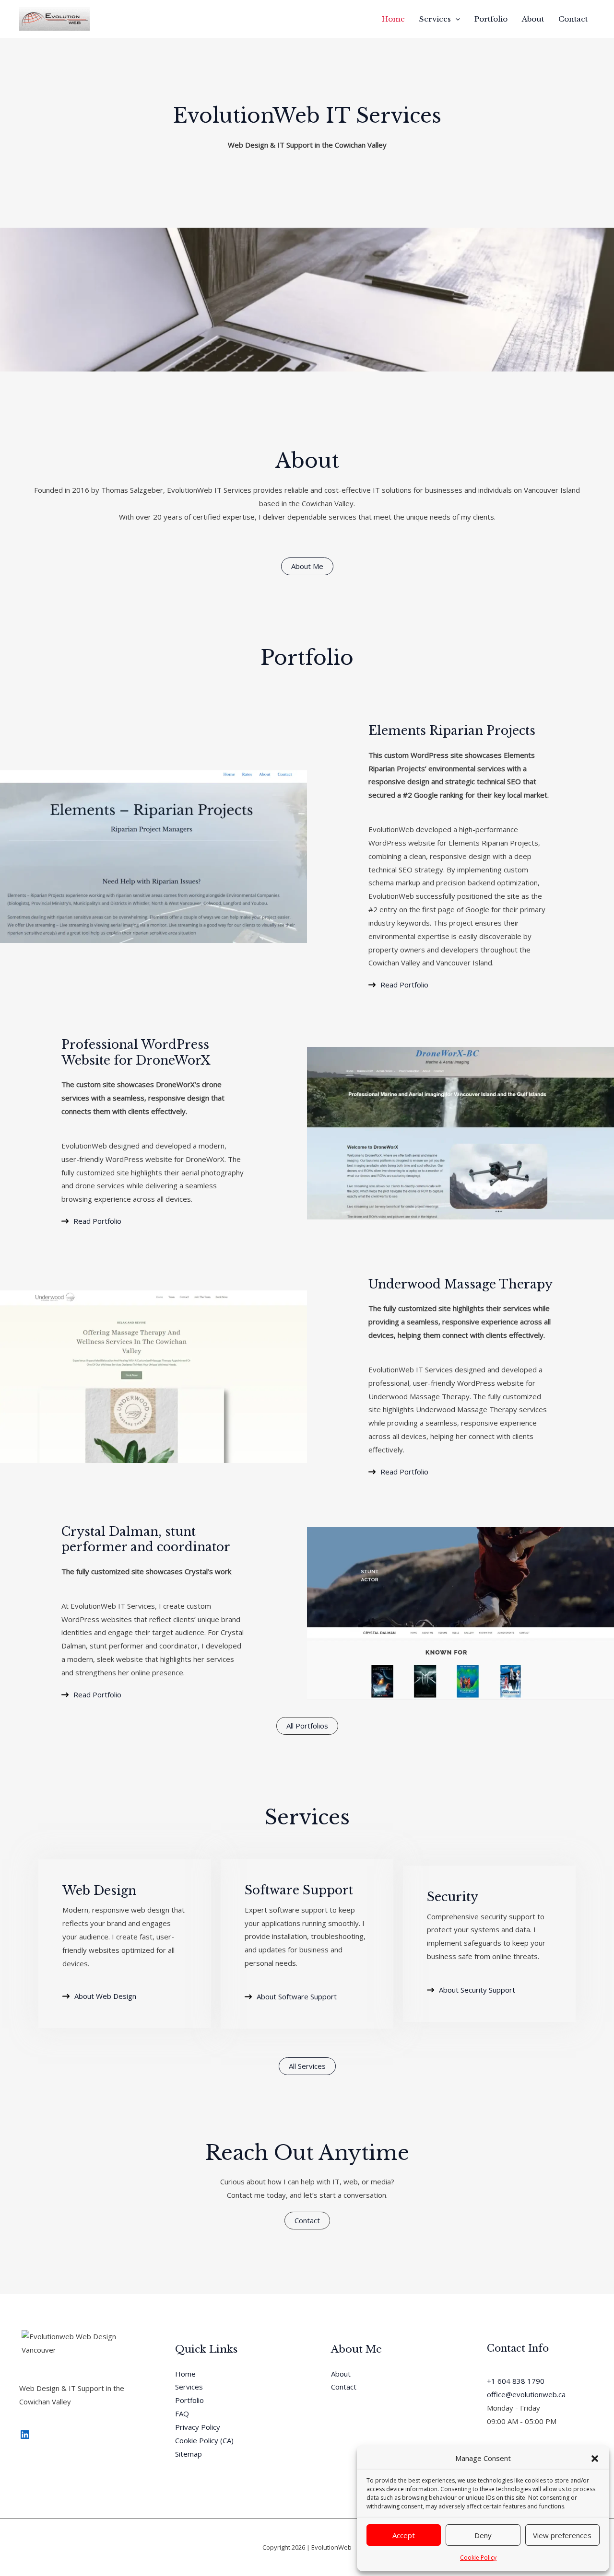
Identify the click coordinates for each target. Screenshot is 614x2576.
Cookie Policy (478, 2558)
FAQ (182, 2414)
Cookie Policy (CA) (204, 2440)
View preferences (562, 2535)
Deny (483, 2535)
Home (393, 19)
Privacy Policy (198, 2427)
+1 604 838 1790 (516, 2381)
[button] (595, 2459)
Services (435, 19)
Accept (404, 2535)
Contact (573, 19)
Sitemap (189, 2454)
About (533, 19)
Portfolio (491, 19)
